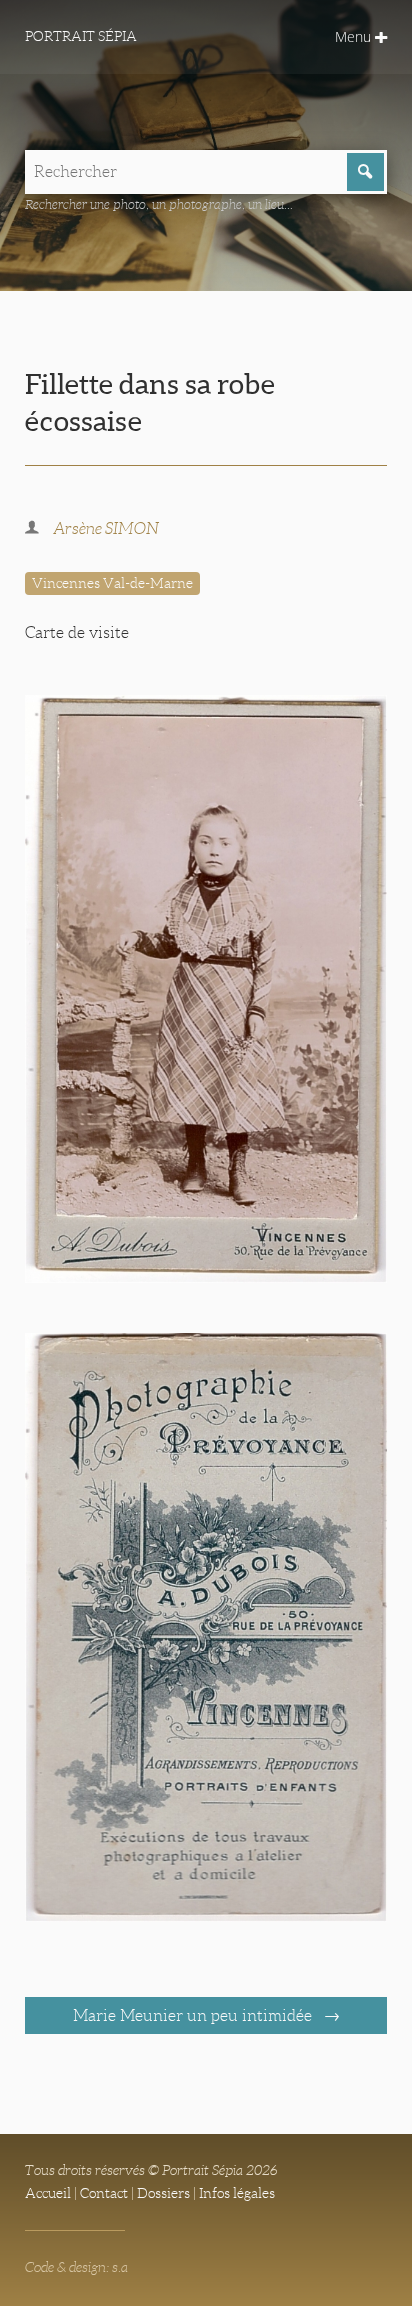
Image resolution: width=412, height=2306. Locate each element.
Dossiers (163, 2193)
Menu (355, 36)
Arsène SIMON (106, 528)
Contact (104, 2193)
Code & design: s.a (76, 2267)
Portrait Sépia (81, 36)
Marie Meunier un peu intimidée (194, 2015)
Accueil (48, 2193)
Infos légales (237, 2193)
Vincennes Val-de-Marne (112, 583)
